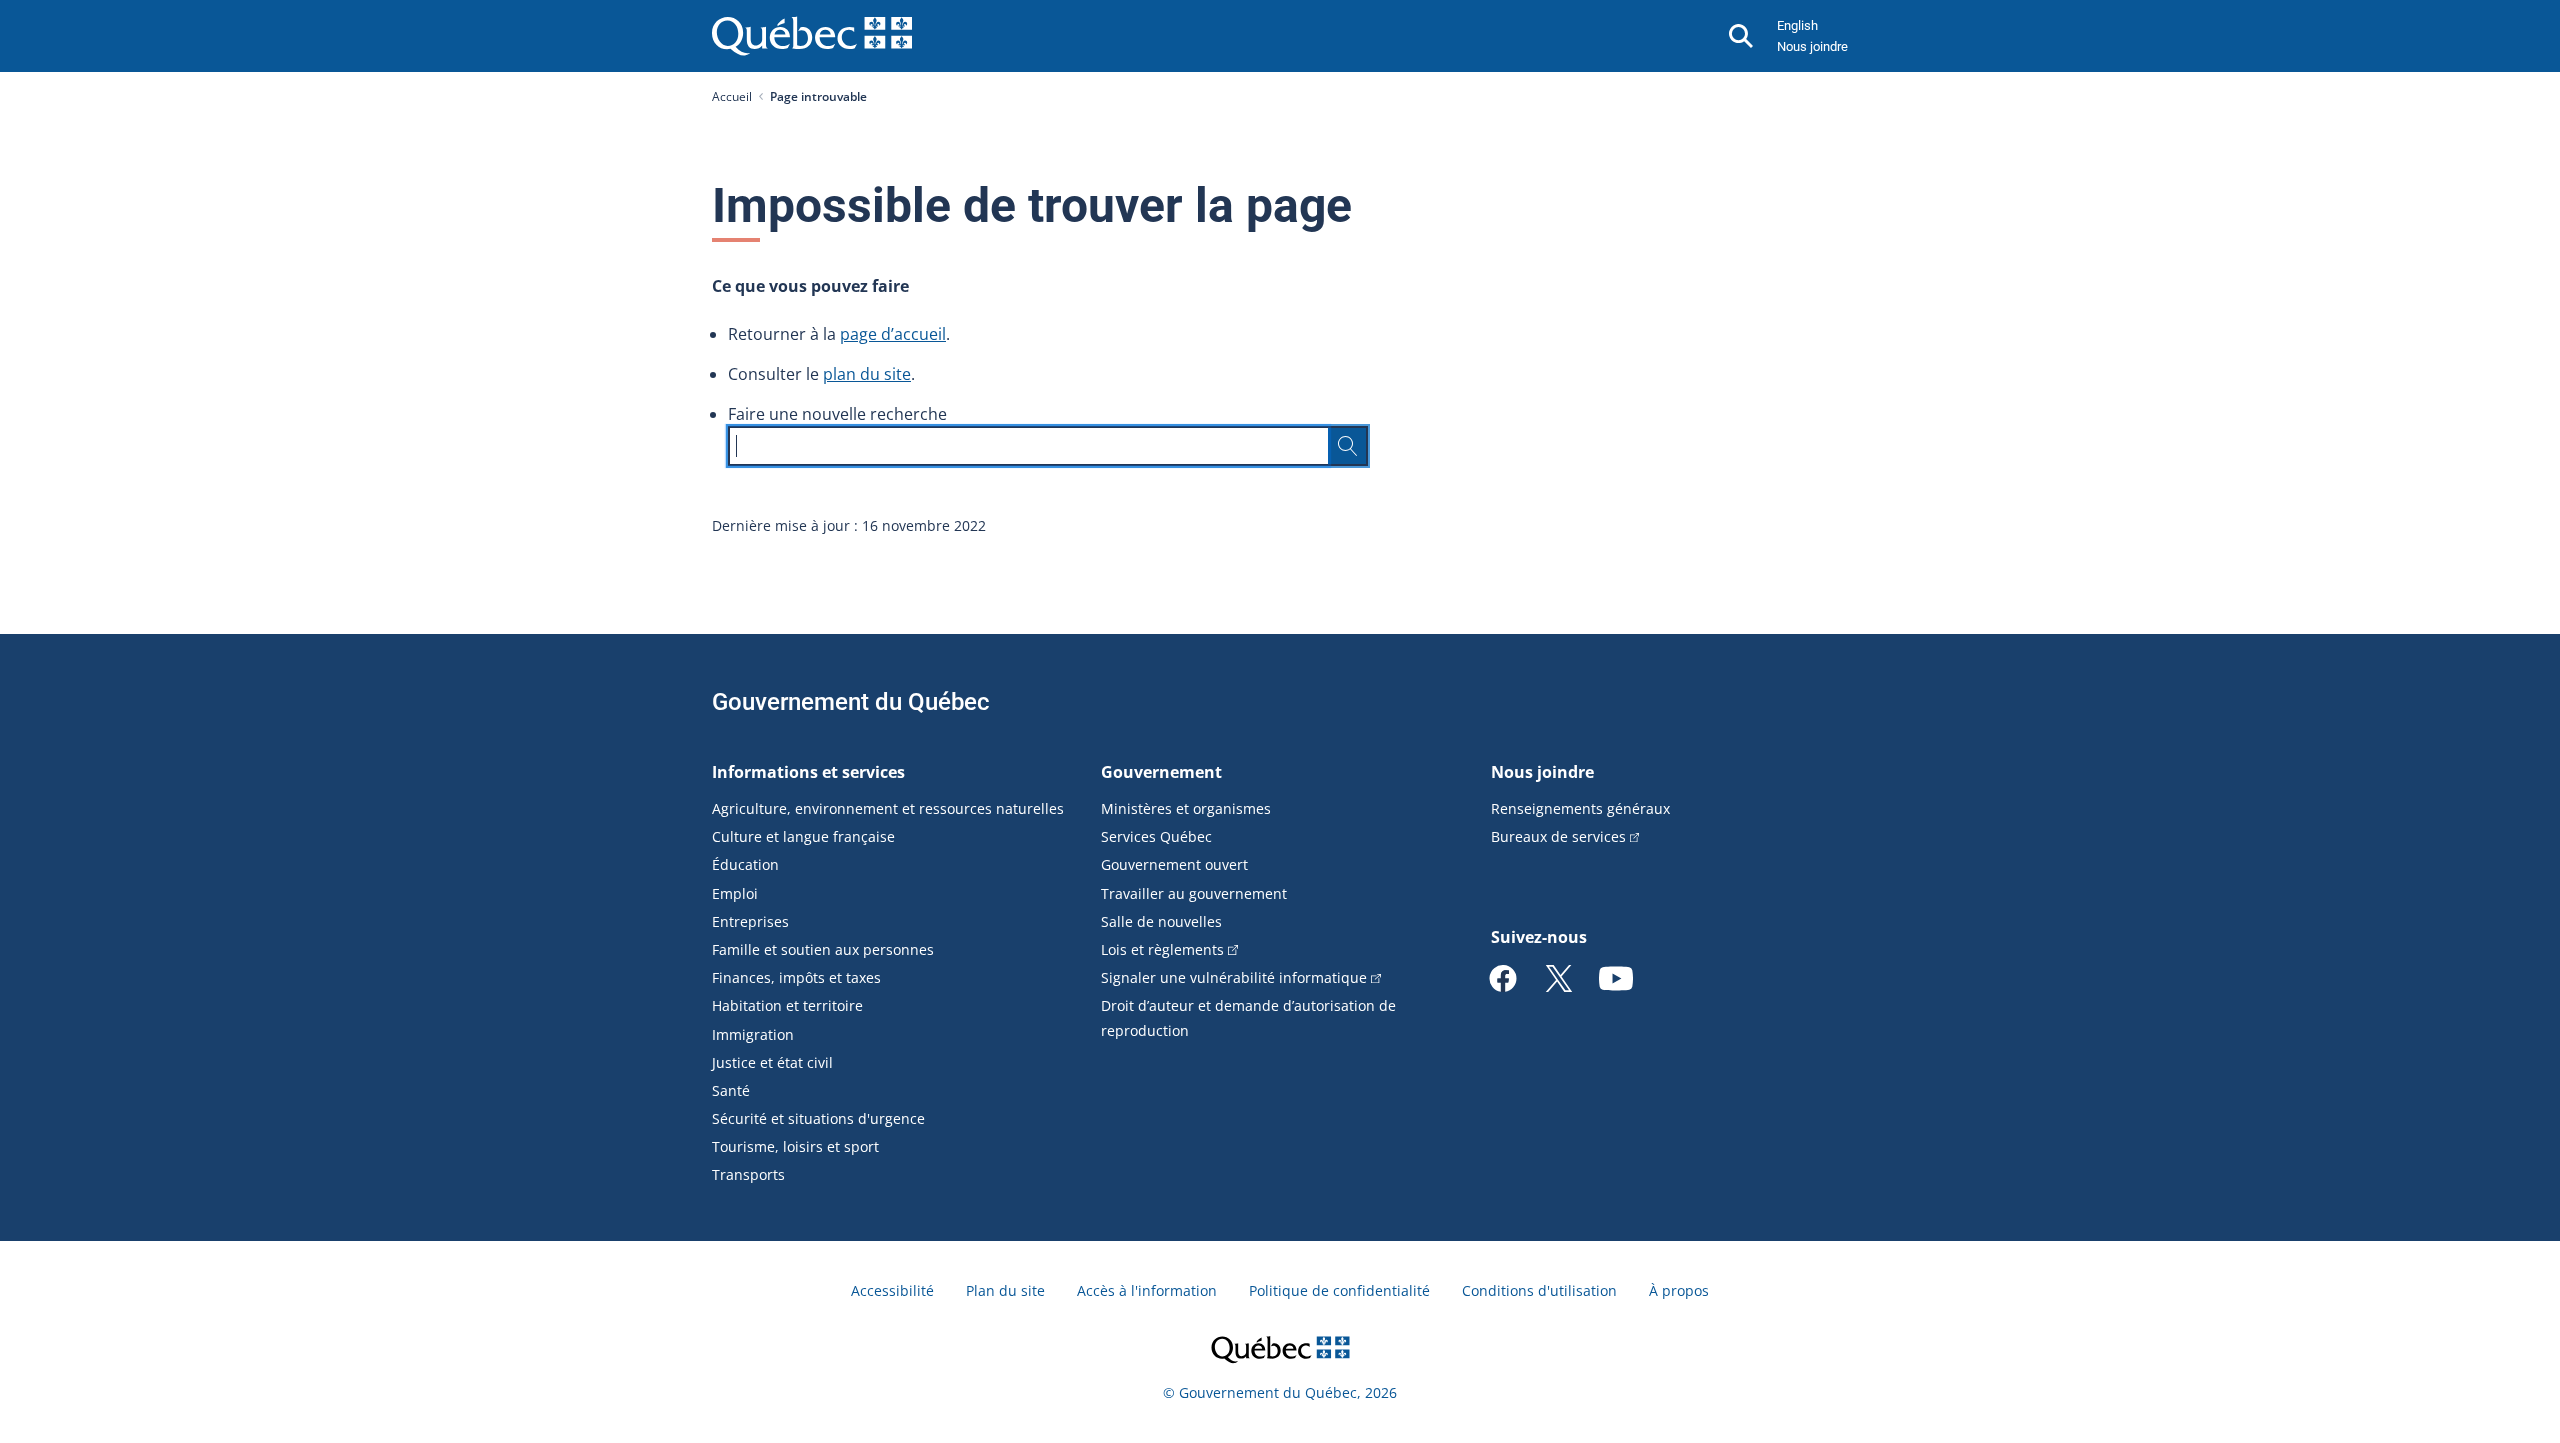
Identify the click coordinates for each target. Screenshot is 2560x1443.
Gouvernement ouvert (1174, 864)
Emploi (735, 893)
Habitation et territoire (787, 1005)
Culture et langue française (803, 836)
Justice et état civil (772, 1062)
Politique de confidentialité (1339, 1290)
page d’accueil (893, 334)
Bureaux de (1558, 836)
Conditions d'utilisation (1539, 1290)
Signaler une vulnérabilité (1234, 977)
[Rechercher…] (1348, 446)
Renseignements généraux (1580, 808)
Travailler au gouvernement (1194, 893)
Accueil (732, 96)
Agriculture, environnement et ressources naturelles (888, 808)
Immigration (753, 1034)
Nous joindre (1812, 46)
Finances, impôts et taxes (796, 977)
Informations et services (808, 772)
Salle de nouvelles (1161, 921)
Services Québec (1156, 836)
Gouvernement (1161, 772)
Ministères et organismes (1186, 808)
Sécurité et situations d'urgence (818, 1118)
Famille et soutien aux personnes (823, 949)
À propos (1679, 1290)
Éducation (745, 864)
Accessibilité (892, 1290)
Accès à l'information (1147, 1290)
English (1797, 25)
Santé (731, 1090)
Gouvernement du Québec (851, 702)
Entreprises (750, 921)
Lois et (1162, 949)
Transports (748, 1174)
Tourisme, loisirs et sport (795, 1146)
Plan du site (1005, 1290)
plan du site (867, 374)
